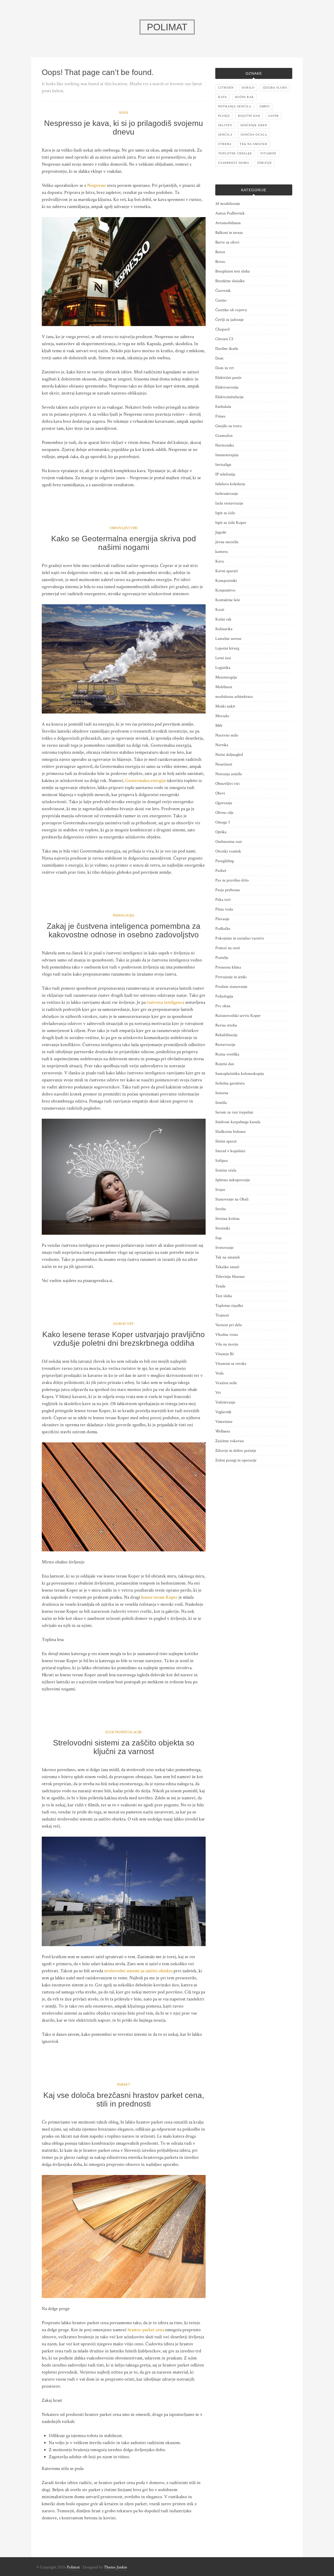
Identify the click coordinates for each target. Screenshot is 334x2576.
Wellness (223, 1431)
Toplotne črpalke (229, 1306)
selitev (225, 125)
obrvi (265, 106)
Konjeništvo (225, 590)
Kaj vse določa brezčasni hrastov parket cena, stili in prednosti (124, 2099)
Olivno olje (224, 813)
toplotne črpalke (235, 153)
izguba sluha (275, 88)
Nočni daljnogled (229, 755)
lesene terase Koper (159, 1597)
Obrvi (220, 793)
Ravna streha (226, 1025)
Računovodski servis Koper (238, 1016)
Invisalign (223, 465)
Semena (222, 1093)
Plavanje (222, 919)
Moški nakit (225, 706)
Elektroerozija (227, 387)
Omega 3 (223, 822)
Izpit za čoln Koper (231, 523)
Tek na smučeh (228, 1257)
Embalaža (223, 407)
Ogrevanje (224, 803)
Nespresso (97, 185)
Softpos (222, 1161)
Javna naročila (227, 542)
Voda (219, 1373)
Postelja (222, 958)
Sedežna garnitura (230, 1083)
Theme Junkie (115, 2567)
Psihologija (124, 915)
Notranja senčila (229, 774)
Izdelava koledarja (230, 484)
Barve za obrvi (227, 242)
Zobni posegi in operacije (236, 1460)
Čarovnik (223, 291)
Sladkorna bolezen (230, 1132)
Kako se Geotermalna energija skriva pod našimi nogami (124, 543)
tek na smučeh (253, 144)
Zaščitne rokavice (230, 1441)
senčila (225, 135)
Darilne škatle (227, 349)
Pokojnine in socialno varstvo (240, 938)
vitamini (268, 153)
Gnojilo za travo (229, 426)
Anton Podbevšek (230, 213)
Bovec (220, 262)
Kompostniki (226, 581)
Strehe (221, 1209)
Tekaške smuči (227, 1267)
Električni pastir (228, 378)
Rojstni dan (225, 1064)
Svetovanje (224, 1248)
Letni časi (223, 658)
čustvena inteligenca (165, 1002)
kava (223, 97)
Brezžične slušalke (230, 281)
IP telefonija (225, 474)
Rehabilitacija (226, 1035)
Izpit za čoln (225, 513)
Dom (219, 358)
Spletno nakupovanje (233, 1180)
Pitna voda (224, 909)
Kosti (220, 610)
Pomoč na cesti (228, 948)
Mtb (219, 726)
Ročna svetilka (227, 1054)
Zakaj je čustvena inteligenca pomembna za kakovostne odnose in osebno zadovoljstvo (124, 930)
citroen (226, 88)
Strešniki (223, 1228)
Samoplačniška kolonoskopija (240, 1074)
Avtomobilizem (228, 223)
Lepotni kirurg (227, 648)
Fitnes (220, 416)
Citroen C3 (224, 339)
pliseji (224, 116)
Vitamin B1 (225, 1354)
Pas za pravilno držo (232, 880)
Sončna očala (226, 1170)
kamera (222, 552)
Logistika (223, 668)
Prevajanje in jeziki (231, 977)
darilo (248, 88)
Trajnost (222, 1315)
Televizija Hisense (230, 1277)
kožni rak (244, 97)
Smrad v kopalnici (230, 1151)
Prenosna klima (228, 967)
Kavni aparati (226, 571)
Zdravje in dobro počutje (236, 1451)
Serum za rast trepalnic (234, 1112)
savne (274, 116)
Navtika (222, 745)
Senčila (221, 1103)
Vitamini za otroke (231, 1364)
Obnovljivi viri (124, 528)
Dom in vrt (124, 1324)
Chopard (222, 329)
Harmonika (225, 445)
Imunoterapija (227, 455)
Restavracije (225, 1045)
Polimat (73, 2567)
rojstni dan (249, 116)
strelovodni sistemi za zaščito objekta (138, 1971)
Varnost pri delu (229, 1325)
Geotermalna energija (145, 781)
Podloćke (223, 929)
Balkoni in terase (229, 233)
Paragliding (225, 861)
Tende (220, 1286)
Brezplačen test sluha (232, 271)
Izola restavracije (229, 503)
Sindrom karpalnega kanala (238, 1122)
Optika (221, 832)
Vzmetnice (224, 1422)
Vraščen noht (226, 1383)
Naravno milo (227, 735)
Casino (221, 300)
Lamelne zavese (228, 639)
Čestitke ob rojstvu (231, 310)
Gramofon (224, 436)
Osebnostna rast (229, 842)
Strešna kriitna (227, 1219)
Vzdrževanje (225, 1402)
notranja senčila (235, 106)
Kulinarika (224, 629)
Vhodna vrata (227, 1335)
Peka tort (223, 900)
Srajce (220, 1190)
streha (225, 144)
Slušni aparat (226, 1141)
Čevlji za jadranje (229, 320)
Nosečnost (224, 764)
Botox (220, 252)
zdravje (265, 163)
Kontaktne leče (228, 600)
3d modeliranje (228, 204)
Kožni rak (223, 619)
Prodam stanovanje (231, 987)
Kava (124, 113)
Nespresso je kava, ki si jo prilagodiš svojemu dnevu (124, 127)
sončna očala (254, 135)
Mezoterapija (226, 677)
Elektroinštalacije (124, 1732)
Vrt (218, 1393)
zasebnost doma (234, 163)
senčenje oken (254, 125)
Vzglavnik (223, 1412)
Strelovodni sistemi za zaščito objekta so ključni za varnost (124, 1747)
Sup (218, 1238)
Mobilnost (224, 687)
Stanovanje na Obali (232, 1199)
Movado (222, 716)
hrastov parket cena (146, 2330)
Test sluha (224, 1296)
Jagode (221, 532)
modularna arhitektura (234, 697)
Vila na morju (227, 1344)
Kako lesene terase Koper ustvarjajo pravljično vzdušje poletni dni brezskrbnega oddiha (124, 1339)
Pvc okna (223, 1006)
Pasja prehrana (228, 890)
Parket (124, 2085)
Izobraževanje (227, 494)
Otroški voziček (228, 851)
